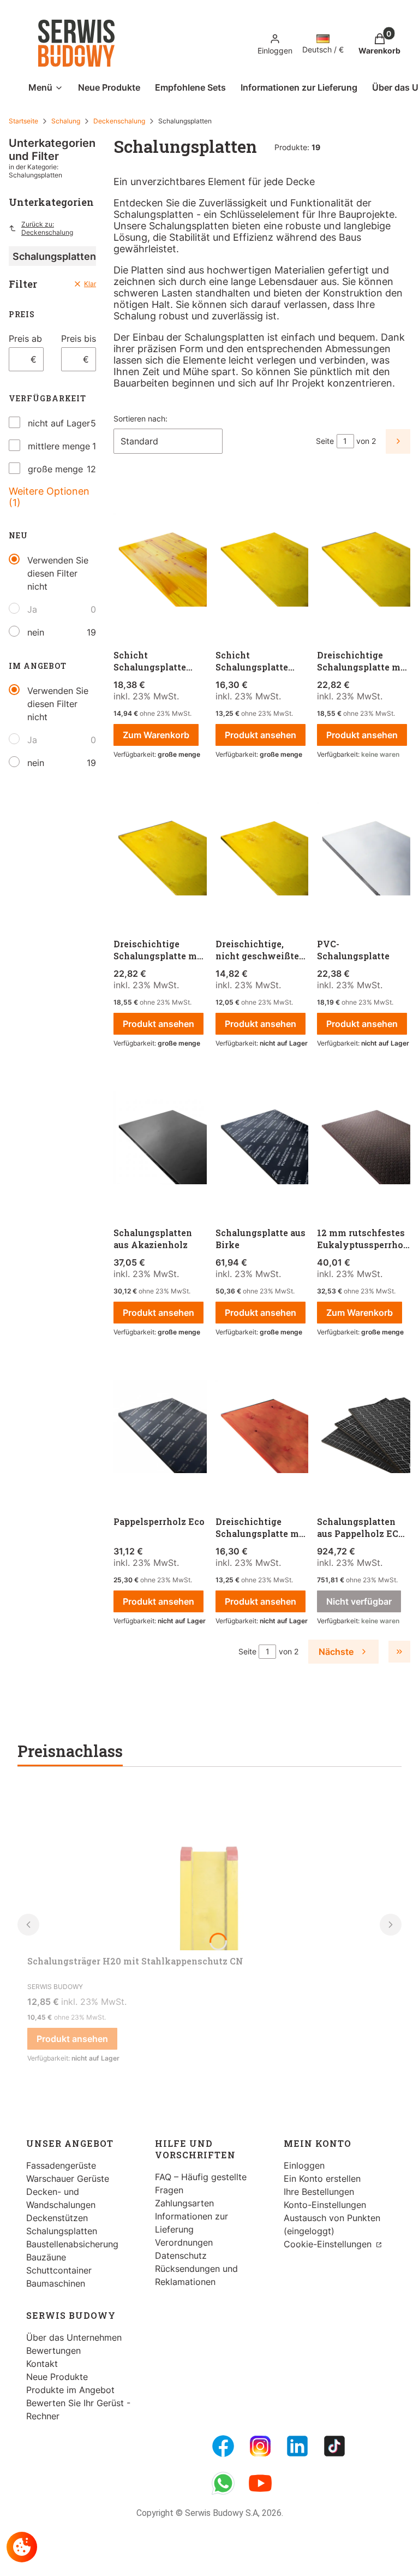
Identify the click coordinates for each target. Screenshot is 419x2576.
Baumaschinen (56, 2283)
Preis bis (79, 339)
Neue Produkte (57, 2377)
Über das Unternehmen (74, 2337)
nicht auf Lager (59, 423)
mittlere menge (59, 446)
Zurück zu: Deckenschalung (47, 228)
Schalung (66, 121)
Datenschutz (181, 2256)
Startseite (23, 121)
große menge (55, 469)
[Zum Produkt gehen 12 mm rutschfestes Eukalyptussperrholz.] (364, 1139)
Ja (32, 609)
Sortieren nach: (140, 419)
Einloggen (304, 2165)
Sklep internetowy (197, 2559)
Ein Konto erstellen (322, 2179)
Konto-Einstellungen (325, 2205)
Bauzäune (46, 2257)
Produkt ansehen (261, 735)
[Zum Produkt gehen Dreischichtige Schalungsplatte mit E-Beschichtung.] (160, 850)
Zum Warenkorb (156, 735)
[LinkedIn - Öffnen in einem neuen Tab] (297, 2446)
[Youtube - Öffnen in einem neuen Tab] (260, 2483)
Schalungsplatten (62, 2231)
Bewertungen (53, 2351)
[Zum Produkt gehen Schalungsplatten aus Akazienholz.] (160, 1139)
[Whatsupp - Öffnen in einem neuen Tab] (223, 2483)
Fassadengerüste (61, 2165)
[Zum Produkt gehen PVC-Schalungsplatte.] (364, 850)
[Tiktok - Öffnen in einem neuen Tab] (334, 2446)
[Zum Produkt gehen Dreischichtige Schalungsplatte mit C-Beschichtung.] (364, 561)
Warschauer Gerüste (68, 2179)
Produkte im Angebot (70, 2390)
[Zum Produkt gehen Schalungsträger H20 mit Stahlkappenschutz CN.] (209, 1868)
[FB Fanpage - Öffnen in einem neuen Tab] (223, 2446)
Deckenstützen (57, 2218)
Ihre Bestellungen (319, 2192)
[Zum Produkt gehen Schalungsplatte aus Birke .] (262, 1139)
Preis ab (25, 339)
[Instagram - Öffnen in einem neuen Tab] (260, 2446)
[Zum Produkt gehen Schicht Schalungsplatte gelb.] (262, 561)
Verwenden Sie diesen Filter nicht (58, 573)
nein (36, 632)
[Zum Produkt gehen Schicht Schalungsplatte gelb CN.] (160, 561)
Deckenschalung (119, 121)
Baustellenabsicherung (72, 2244)
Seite (325, 441)
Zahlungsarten (184, 2203)
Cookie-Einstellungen (329, 2244)
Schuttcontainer (59, 2270)
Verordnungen (184, 2242)
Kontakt (42, 2364)
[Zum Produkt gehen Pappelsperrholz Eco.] (160, 1428)
